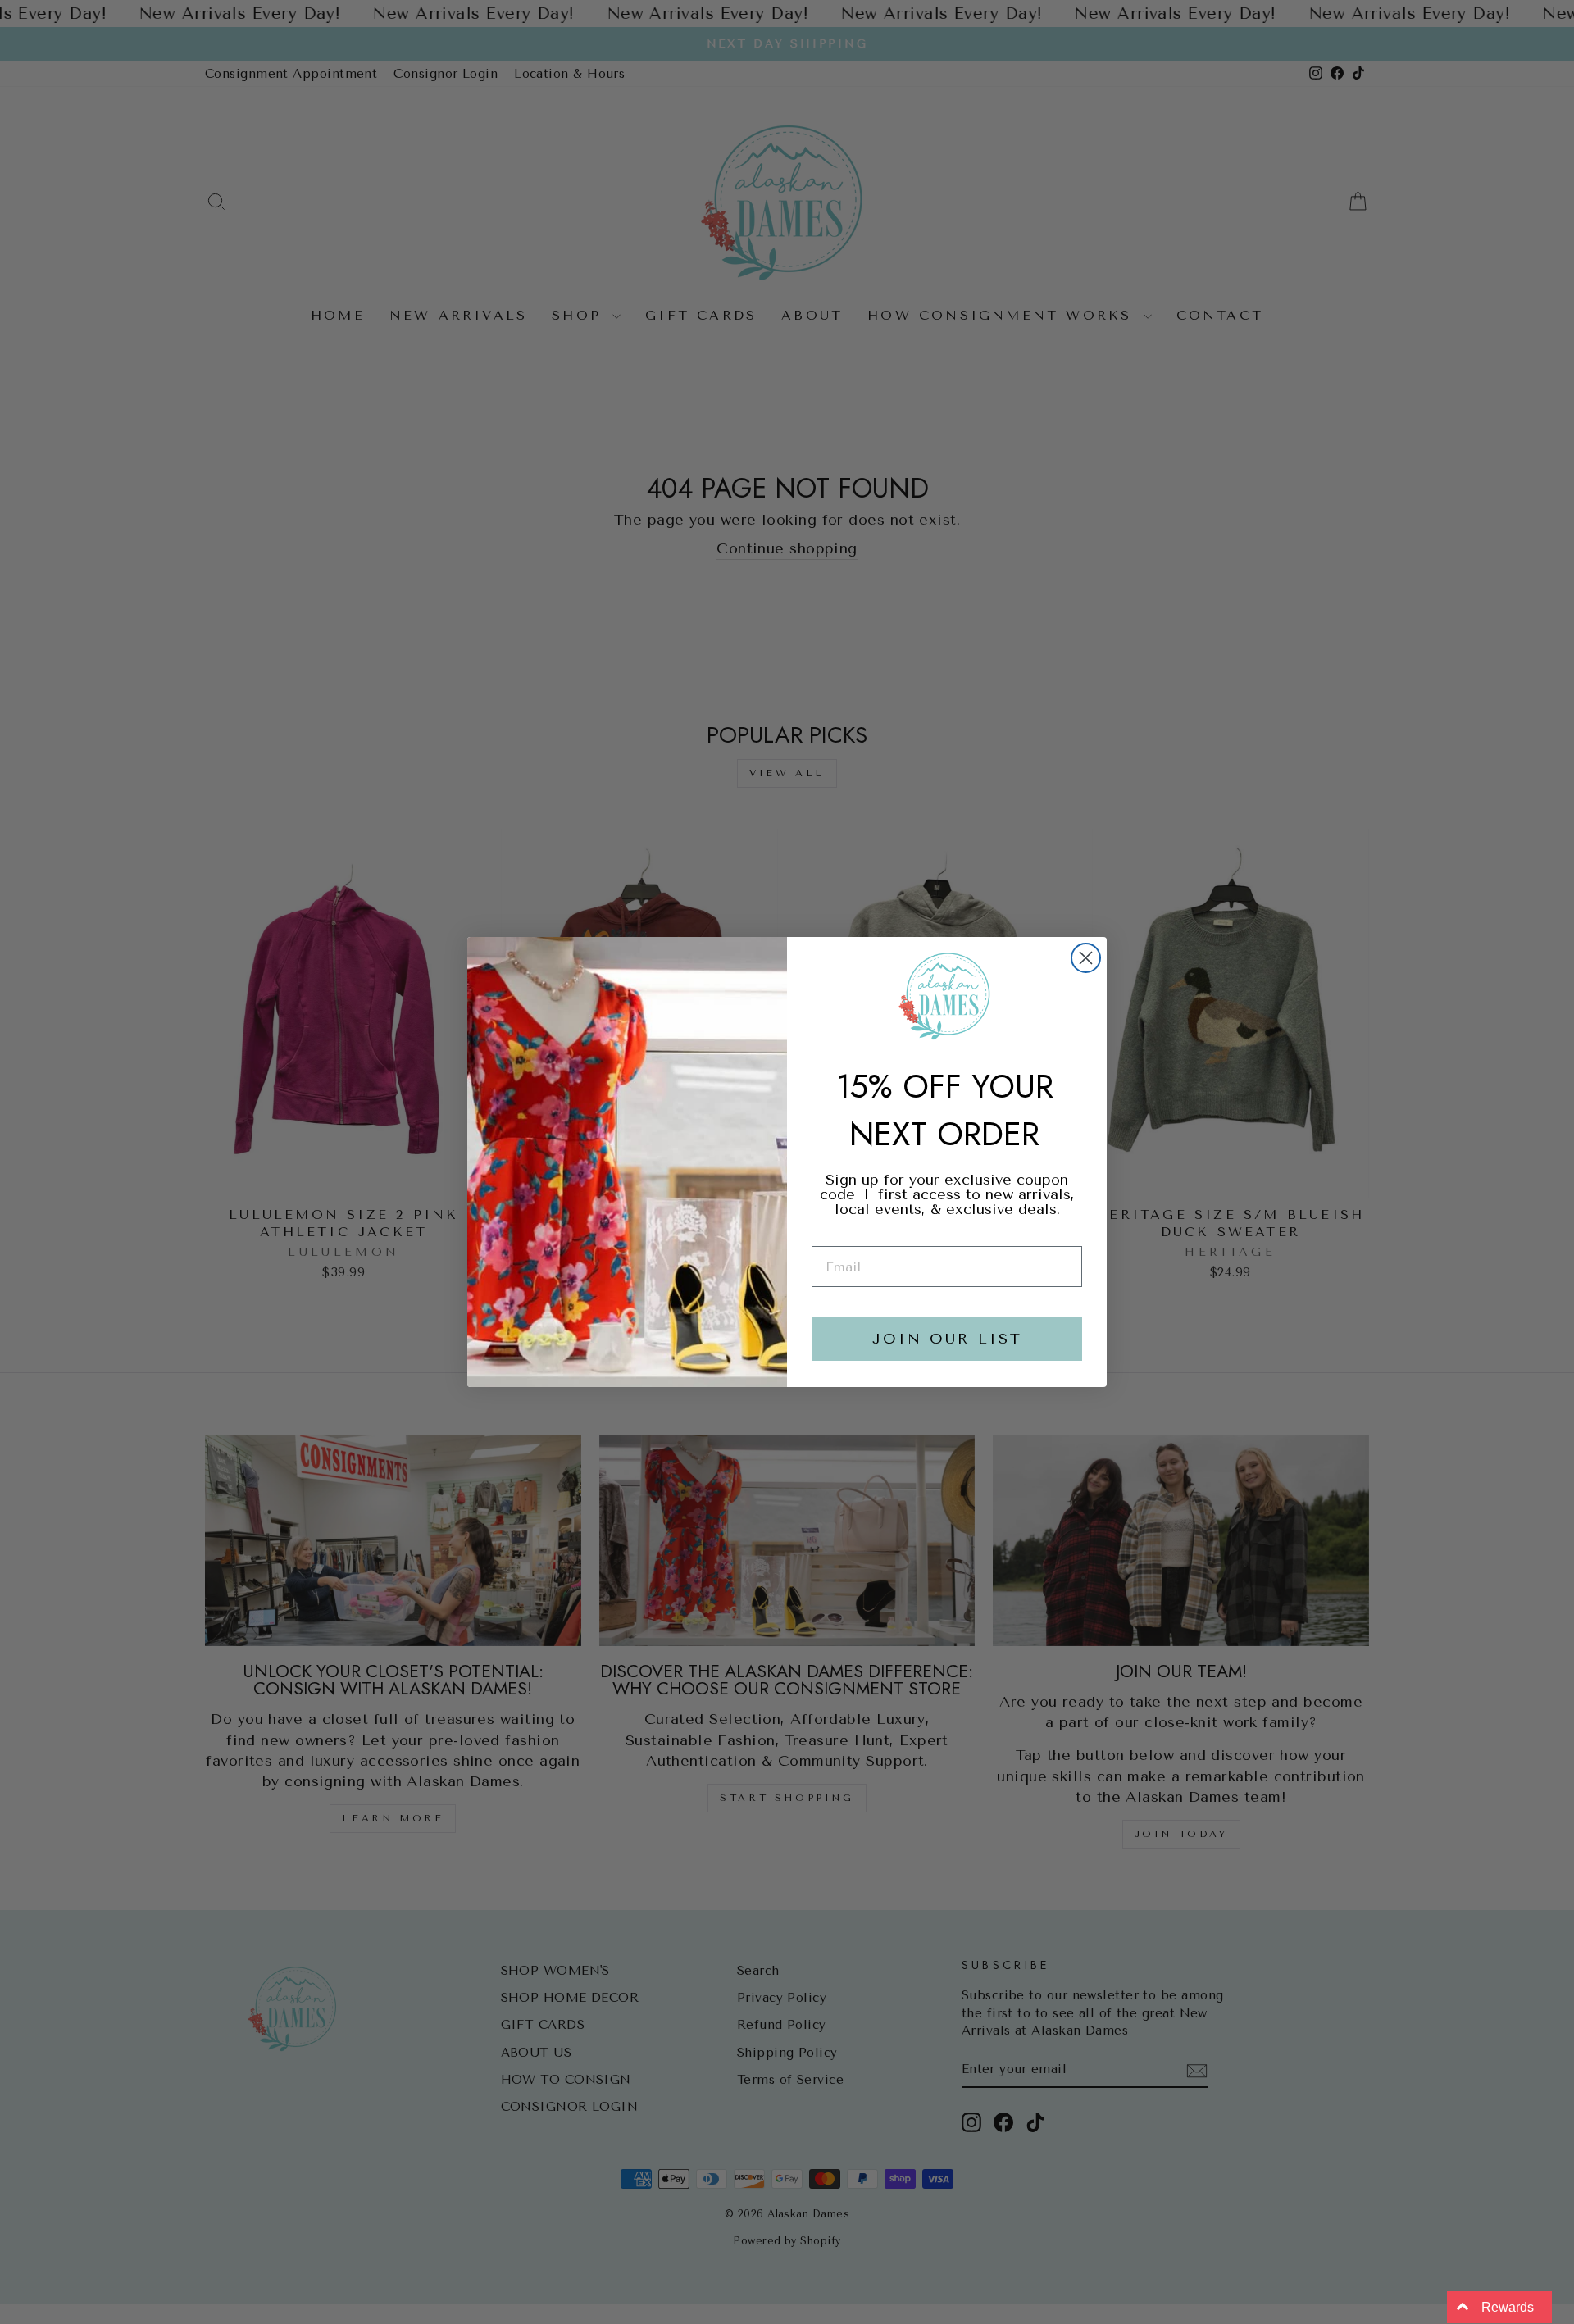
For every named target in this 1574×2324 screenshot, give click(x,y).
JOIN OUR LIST (947, 1339)
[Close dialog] (1086, 958)
